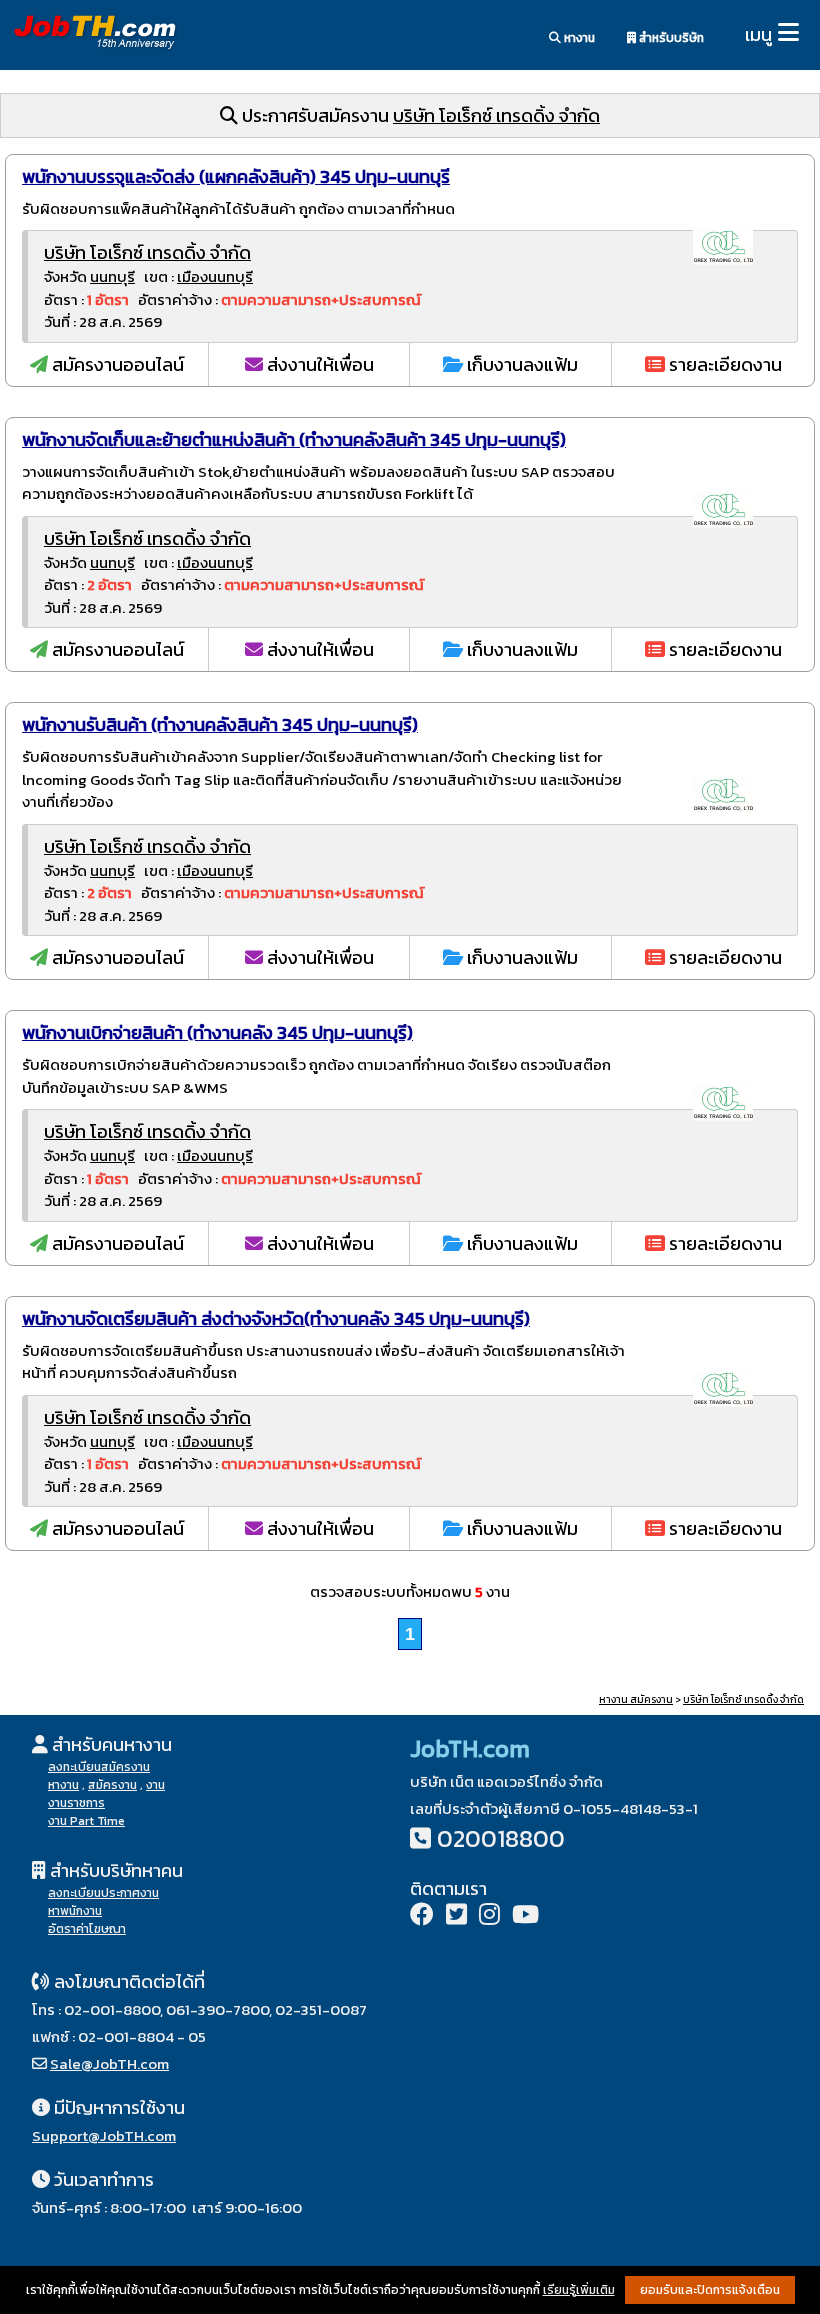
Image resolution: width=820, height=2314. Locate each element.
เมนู (758, 34)
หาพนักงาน (75, 1911)
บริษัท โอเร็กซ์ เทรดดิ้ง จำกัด (496, 115)
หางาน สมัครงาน (636, 1699)
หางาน (578, 38)
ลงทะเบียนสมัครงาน (99, 1767)
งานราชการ (76, 1803)
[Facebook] (422, 1916)
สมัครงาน (112, 1785)
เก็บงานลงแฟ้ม (520, 364)
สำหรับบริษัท (670, 38)
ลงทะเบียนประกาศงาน (103, 1893)
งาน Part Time (86, 1821)
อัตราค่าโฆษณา (87, 1929)
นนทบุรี (112, 276)
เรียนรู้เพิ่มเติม (579, 2290)
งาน (155, 1785)
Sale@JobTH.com (109, 2063)
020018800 (501, 1838)
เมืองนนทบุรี (215, 276)
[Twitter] (456, 1916)
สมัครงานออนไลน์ (116, 364)
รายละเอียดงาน (723, 364)
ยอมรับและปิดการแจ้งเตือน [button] (710, 2290)
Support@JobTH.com (104, 2135)
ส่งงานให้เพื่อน (318, 364)
